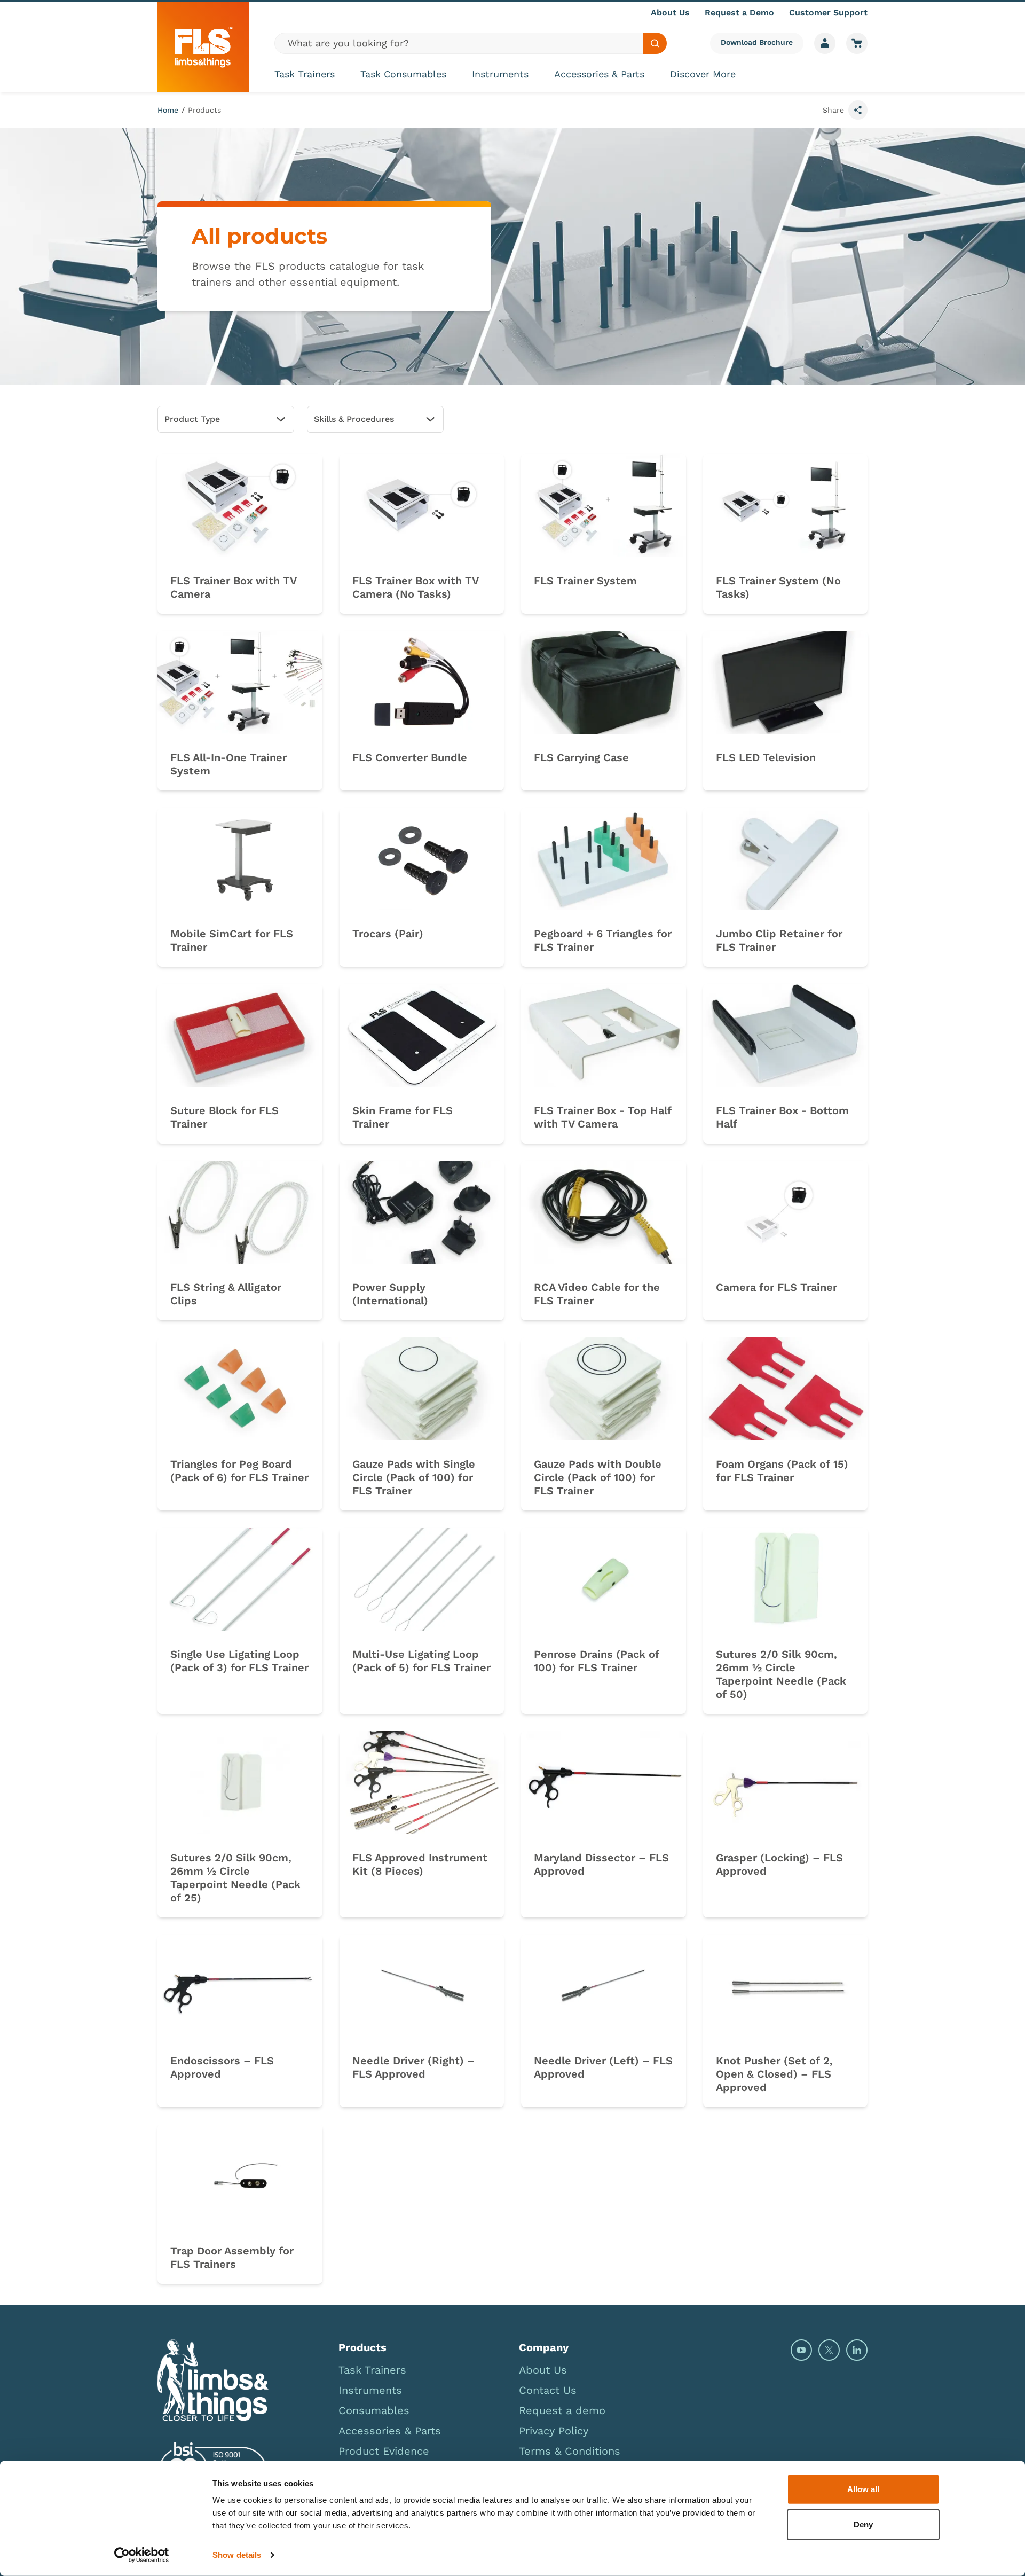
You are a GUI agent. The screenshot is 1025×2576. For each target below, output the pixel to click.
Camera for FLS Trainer (776, 1287)
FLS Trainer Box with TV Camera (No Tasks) (415, 587)
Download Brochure (757, 42)
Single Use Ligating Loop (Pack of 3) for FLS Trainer (239, 1661)
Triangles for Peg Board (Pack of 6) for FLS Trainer (239, 1471)
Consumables (374, 2410)
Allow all (863, 2489)
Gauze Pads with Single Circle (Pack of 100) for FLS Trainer (414, 1477)
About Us (670, 13)
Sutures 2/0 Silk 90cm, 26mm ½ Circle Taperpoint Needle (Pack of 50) (781, 1674)
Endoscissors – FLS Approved (222, 2067)
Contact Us (548, 2390)
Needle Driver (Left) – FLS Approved (603, 2067)
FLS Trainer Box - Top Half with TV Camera (603, 1117)
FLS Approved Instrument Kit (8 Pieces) (420, 1864)
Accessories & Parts (599, 74)
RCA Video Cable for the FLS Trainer (597, 1294)
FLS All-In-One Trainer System (228, 764)
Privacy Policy (554, 2431)
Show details (237, 2555)
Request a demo (562, 2410)
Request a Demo (739, 13)
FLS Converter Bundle (410, 757)
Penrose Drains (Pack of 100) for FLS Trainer (597, 1661)
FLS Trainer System (585, 581)
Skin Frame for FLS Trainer (403, 1117)
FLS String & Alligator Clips (226, 1294)
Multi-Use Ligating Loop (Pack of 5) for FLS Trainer (421, 1661)
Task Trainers (305, 74)
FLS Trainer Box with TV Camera (233, 587)
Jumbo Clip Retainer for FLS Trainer (779, 940)
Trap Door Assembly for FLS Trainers (232, 2257)
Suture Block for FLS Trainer (224, 1117)
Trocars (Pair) (388, 934)
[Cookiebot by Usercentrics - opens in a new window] (142, 2555)
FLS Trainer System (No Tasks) (778, 587)
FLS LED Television (766, 757)
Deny (863, 2524)
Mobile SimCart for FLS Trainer (232, 940)
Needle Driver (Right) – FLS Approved (413, 2067)
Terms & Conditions (570, 2451)
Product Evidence (384, 2451)
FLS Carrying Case (581, 757)
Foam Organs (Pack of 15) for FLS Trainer (782, 1471)
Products (204, 110)
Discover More (703, 74)
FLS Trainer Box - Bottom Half (782, 1117)
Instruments (500, 74)
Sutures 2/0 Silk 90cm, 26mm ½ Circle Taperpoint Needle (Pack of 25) (235, 1878)
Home (168, 110)
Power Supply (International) (390, 1294)
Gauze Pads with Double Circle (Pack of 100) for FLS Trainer (598, 1477)
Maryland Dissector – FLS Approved (601, 1864)
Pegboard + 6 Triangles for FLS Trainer (603, 940)
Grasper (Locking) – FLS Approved (779, 1864)
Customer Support (828, 13)
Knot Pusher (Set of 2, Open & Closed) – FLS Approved (774, 2074)
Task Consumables (403, 74)
